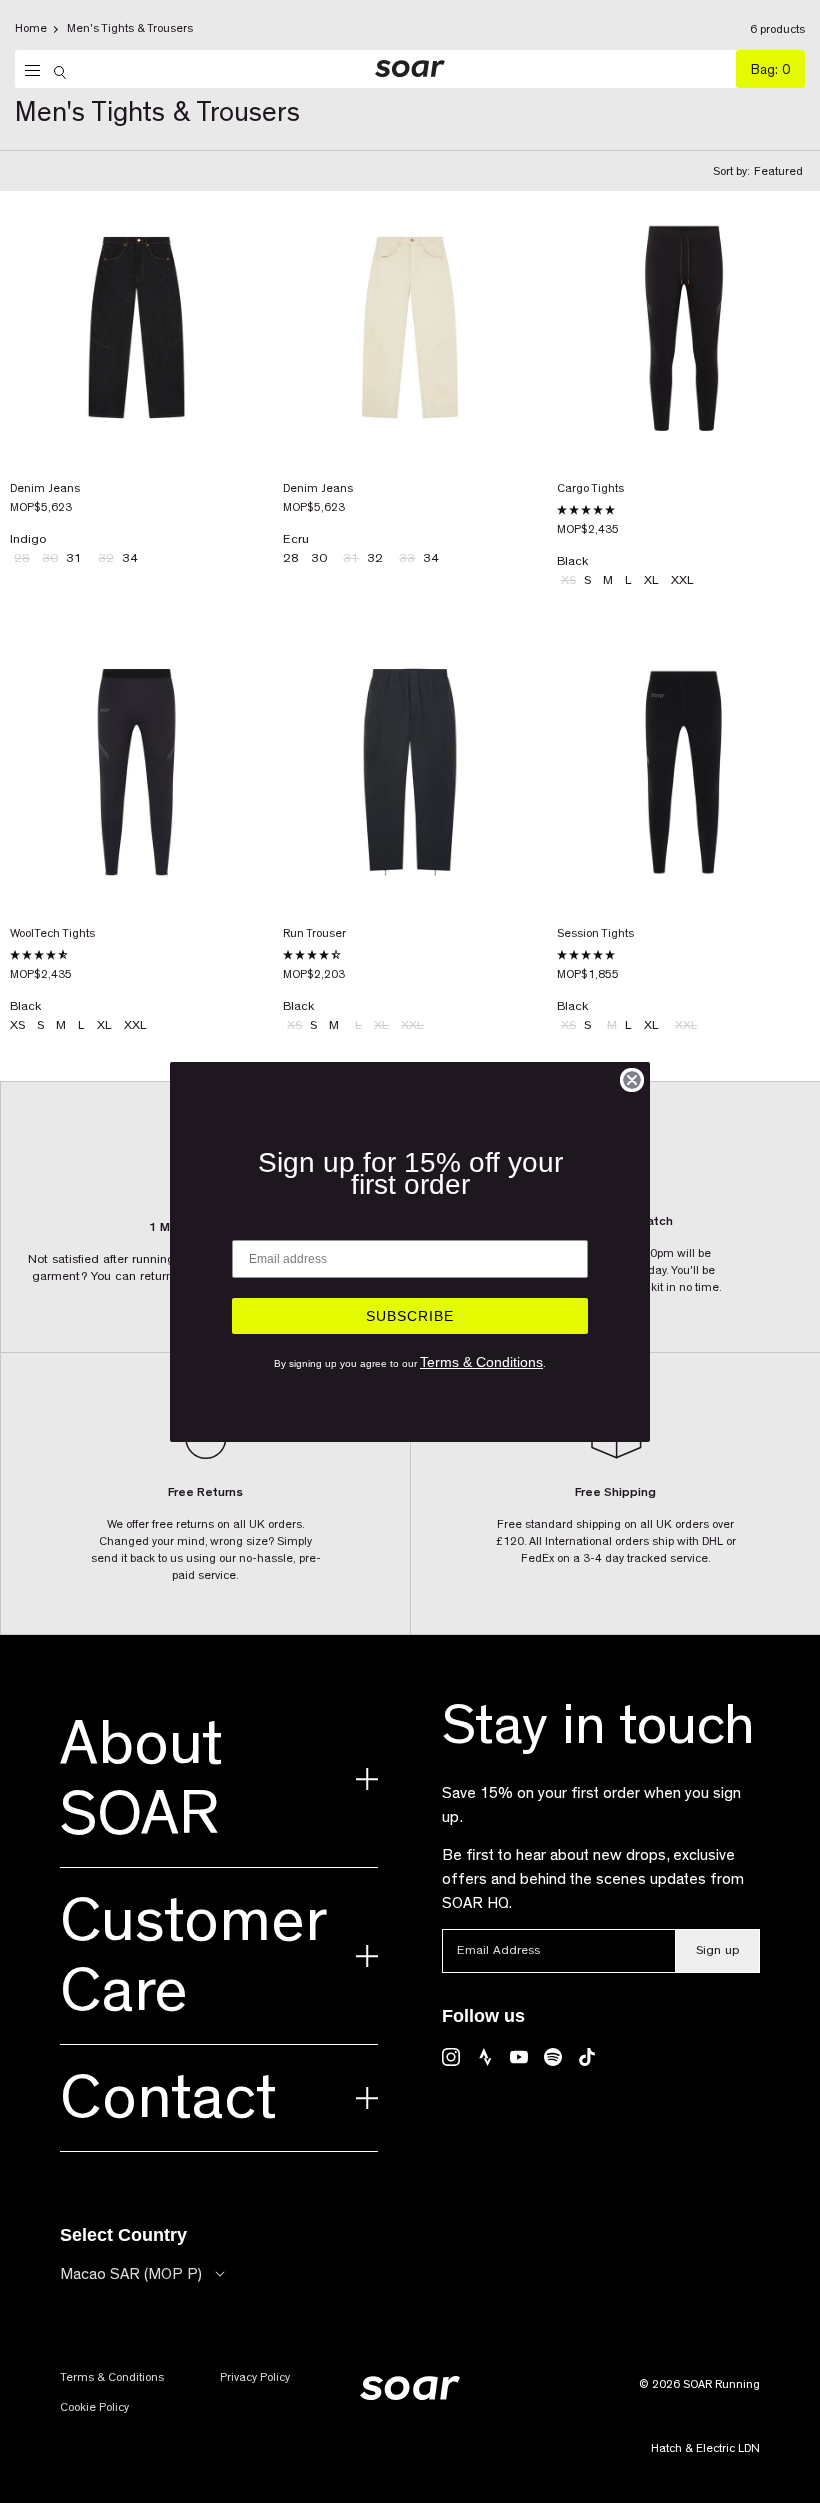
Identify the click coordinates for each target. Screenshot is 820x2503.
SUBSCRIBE (410, 1316)
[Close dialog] (632, 1080)
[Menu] (27, 71)
